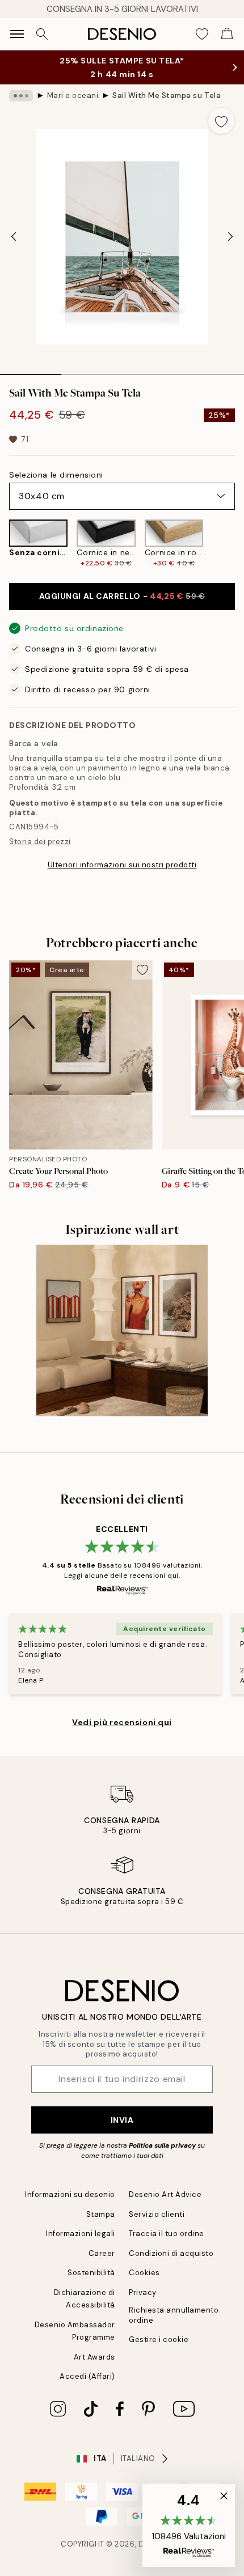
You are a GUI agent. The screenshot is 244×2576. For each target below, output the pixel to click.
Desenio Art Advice (165, 2194)
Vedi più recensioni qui (122, 1722)
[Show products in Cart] (227, 34)
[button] (189, 2526)
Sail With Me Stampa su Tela (167, 95)
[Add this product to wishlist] (221, 121)
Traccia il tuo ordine (167, 2234)
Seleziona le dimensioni (56, 475)
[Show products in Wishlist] (202, 34)
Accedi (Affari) (87, 2376)
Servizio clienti (157, 2214)
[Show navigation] (17, 34)
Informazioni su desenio (70, 2194)
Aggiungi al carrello (122, 596)
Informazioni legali (81, 2234)
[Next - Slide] (230, 237)
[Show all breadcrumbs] (21, 96)
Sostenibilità (91, 2273)
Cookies (144, 2273)
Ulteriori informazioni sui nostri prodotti (122, 865)
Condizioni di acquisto (171, 2253)
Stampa (101, 2214)
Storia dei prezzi (40, 842)
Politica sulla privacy (163, 2145)
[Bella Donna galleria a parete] (122, 1330)
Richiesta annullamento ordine (174, 2315)
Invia (122, 2120)
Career (102, 2253)
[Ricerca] (42, 34)
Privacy (143, 2292)
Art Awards (94, 2357)
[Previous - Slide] (14, 237)
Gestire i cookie (159, 2339)
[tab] (31, 371)
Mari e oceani (73, 95)
